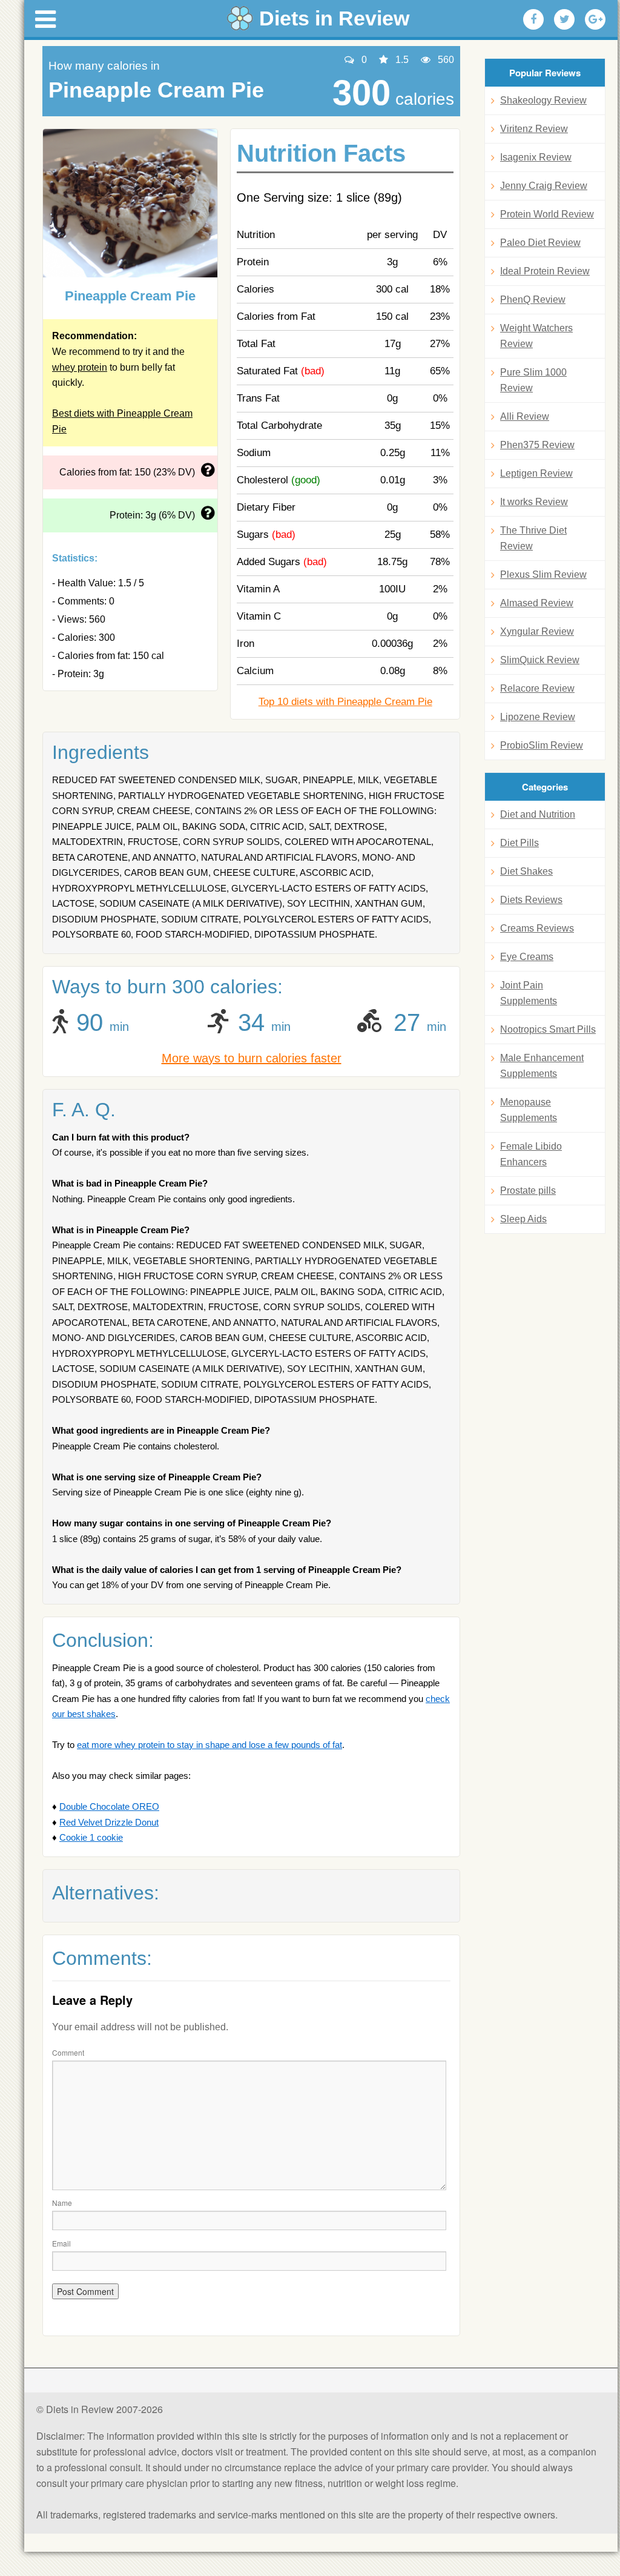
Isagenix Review (536, 157)
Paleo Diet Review (540, 243)
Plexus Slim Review (543, 574)
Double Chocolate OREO (109, 1806)
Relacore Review (537, 688)
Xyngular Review (537, 631)
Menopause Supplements (529, 1110)
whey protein (80, 367)
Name (62, 2203)
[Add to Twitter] (564, 19)
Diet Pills (519, 843)
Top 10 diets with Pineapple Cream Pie (345, 702)
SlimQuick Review (540, 660)
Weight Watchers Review (536, 336)
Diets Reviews (531, 900)
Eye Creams (527, 957)
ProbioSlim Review (542, 745)
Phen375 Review (537, 445)
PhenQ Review (533, 300)
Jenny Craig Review (544, 186)
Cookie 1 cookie (91, 1837)
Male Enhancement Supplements (542, 1066)
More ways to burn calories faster (252, 1058)
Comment (68, 2052)
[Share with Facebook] (533, 19)
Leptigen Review (536, 473)
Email (61, 2243)
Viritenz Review (534, 129)
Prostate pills (528, 1190)
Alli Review (525, 416)
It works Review (534, 502)
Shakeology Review (543, 100)
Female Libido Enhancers (531, 1154)
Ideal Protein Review (545, 271)
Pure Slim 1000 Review (533, 380)
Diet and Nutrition (538, 814)
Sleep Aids (523, 1219)
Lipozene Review (538, 717)
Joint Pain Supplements (529, 993)
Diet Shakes (526, 871)
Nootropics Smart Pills (548, 1029)
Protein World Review (547, 214)
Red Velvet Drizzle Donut (109, 1822)
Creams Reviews (537, 928)
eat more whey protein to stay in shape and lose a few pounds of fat (209, 1745)
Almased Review (537, 603)
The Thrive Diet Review (533, 538)
